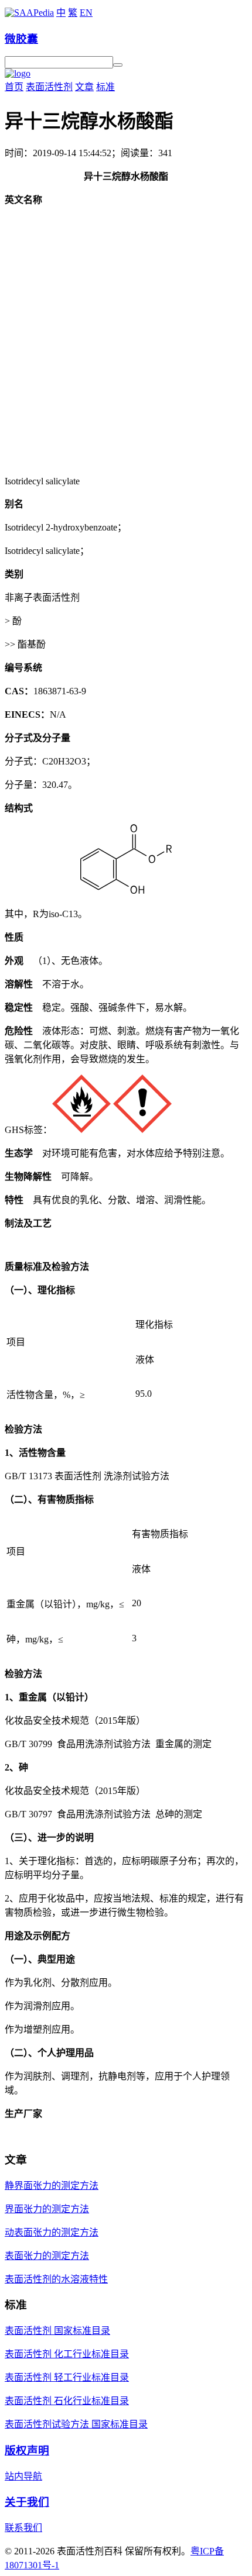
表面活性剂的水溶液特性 (56, 2279)
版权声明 (27, 2451)
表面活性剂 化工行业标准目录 (67, 2354)
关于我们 (27, 2502)
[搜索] (118, 65)
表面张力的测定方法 (47, 2256)
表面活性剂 (49, 87)
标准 (105, 87)
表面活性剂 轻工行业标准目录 (67, 2377)
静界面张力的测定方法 (52, 2186)
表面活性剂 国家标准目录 (57, 2331)
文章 (84, 87)
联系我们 (23, 2528)
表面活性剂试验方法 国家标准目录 (76, 2424)
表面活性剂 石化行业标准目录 (67, 2401)
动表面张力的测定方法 (52, 2232)
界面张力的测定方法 (47, 2209)
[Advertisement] (126, 341)
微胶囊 (21, 39)
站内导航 (23, 2476)
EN (86, 13)
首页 (14, 87)
